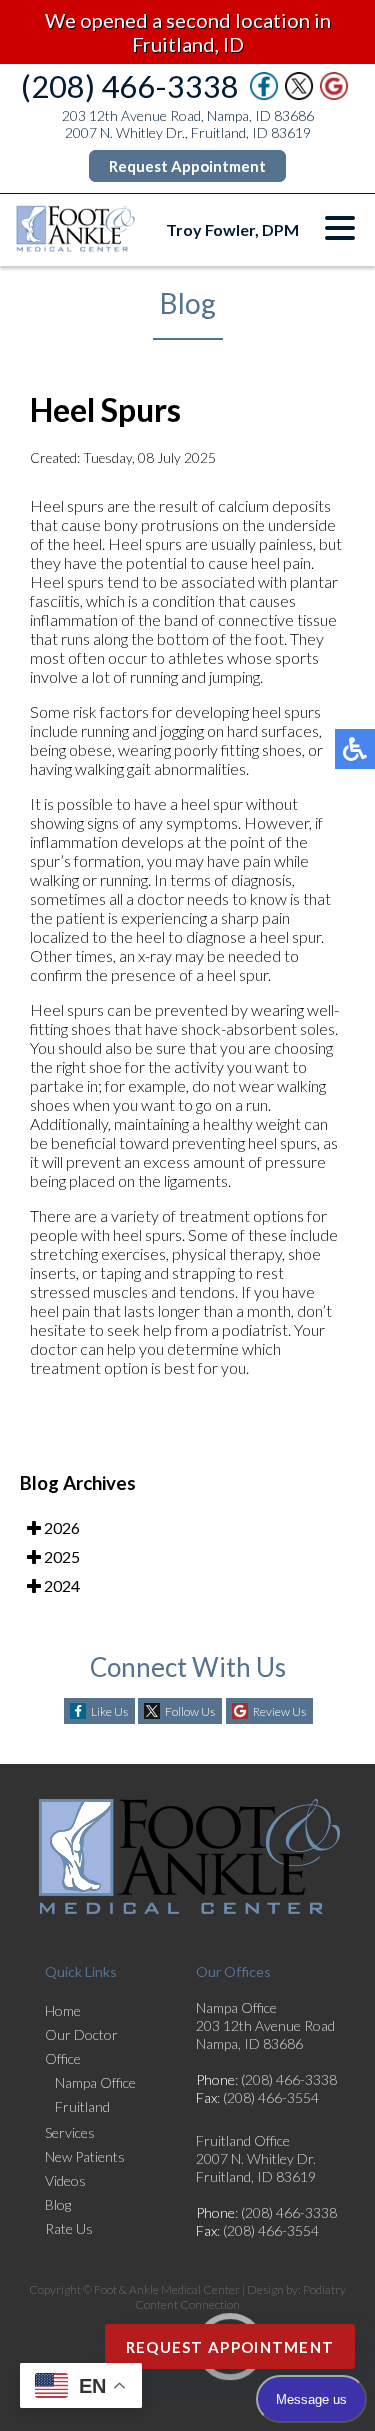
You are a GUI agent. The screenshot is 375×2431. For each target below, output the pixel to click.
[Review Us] (334, 94)
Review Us (279, 1711)
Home (63, 2010)
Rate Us (69, 2228)
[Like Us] (264, 94)
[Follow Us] (299, 94)
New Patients (85, 2156)
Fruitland (82, 2106)
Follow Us (190, 1711)
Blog (58, 2204)
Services (70, 2132)
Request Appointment (187, 166)
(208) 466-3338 (130, 86)
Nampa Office (95, 2082)
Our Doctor (81, 2034)
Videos (65, 2180)
